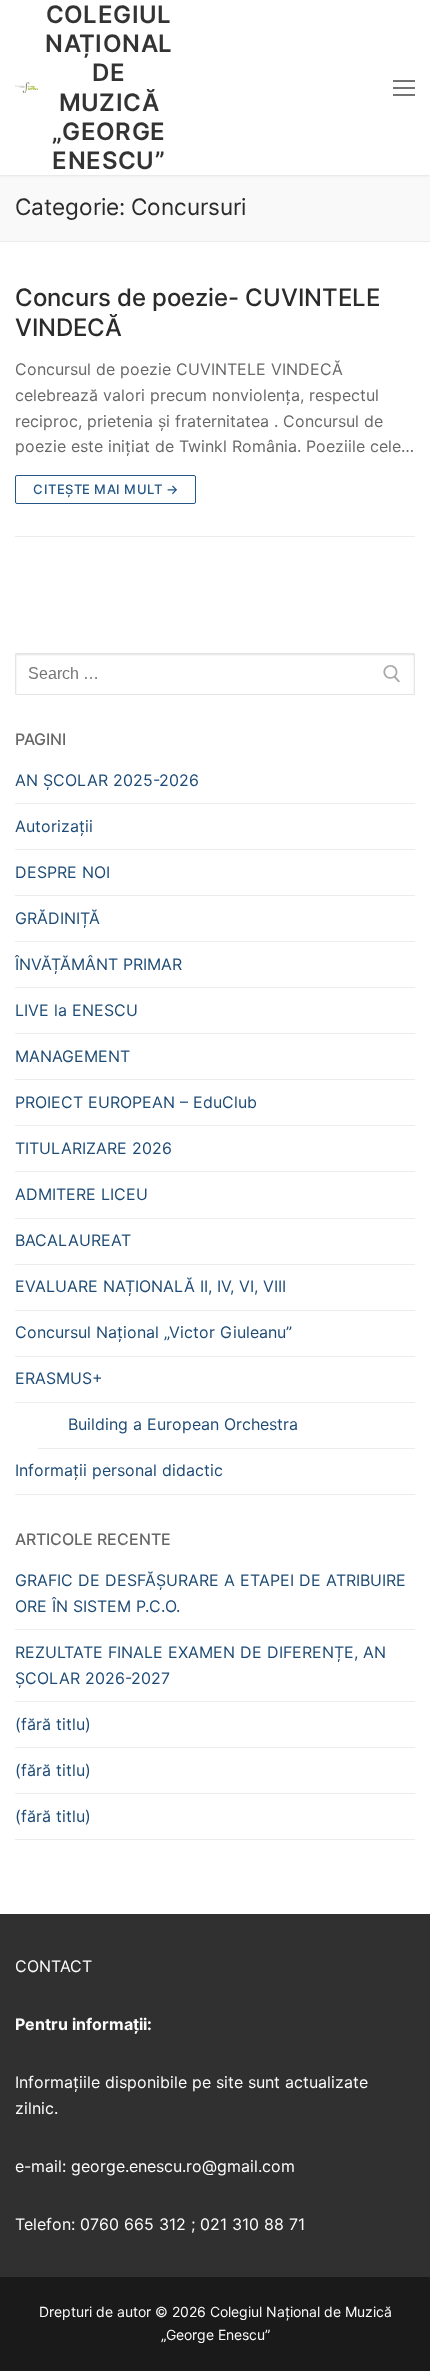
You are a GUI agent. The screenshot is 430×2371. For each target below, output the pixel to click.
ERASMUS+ (59, 1378)
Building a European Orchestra (183, 1424)
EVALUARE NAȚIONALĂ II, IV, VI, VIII (150, 1286)
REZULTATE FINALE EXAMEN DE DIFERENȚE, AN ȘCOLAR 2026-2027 (200, 1665)
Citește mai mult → (105, 489)
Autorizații (54, 826)
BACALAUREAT (73, 1240)
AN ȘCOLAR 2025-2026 (107, 780)
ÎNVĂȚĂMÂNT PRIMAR (98, 964)
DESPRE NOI (62, 872)
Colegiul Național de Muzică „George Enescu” (108, 87)
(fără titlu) (53, 1724)
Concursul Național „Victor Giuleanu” (153, 1332)
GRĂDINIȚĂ (57, 918)
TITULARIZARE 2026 (93, 1148)
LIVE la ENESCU (76, 1010)
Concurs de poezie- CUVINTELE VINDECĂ (197, 312)
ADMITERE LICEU (81, 1194)
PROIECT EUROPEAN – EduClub (136, 1102)
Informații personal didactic (119, 1470)
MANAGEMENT (72, 1056)
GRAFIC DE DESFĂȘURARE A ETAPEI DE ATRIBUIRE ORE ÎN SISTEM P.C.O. (210, 1593)
